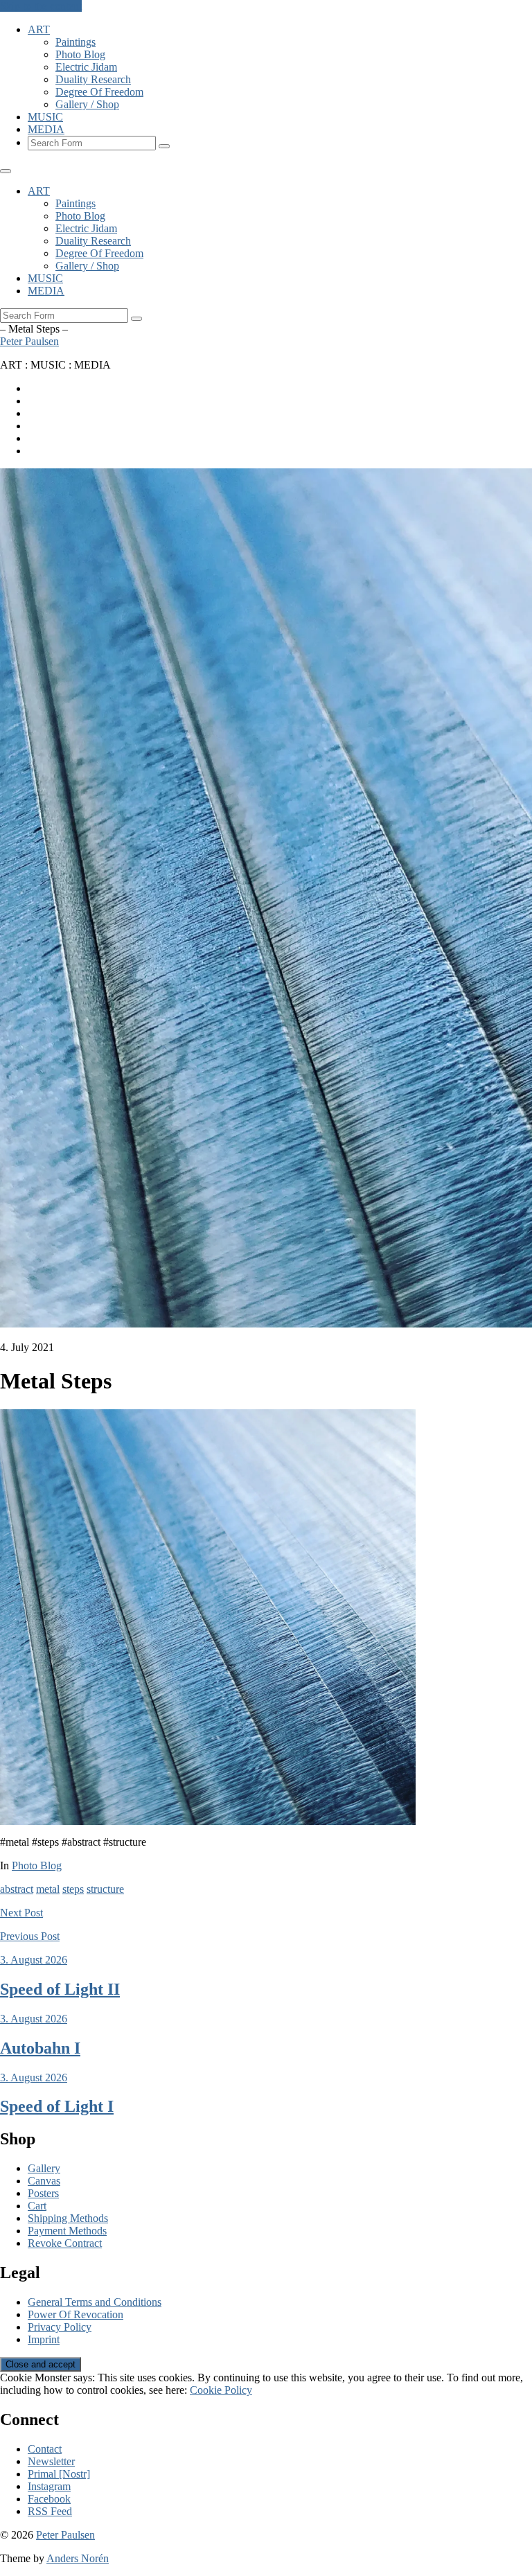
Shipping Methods (68, 2218)
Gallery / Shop (87, 104)
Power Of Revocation (76, 2314)
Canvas (44, 2181)
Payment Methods (67, 2231)
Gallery (44, 2168)
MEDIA (46, 129)
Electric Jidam (86, 67)
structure (105, 1889)
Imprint (44, 2339)
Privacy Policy (60, 2327)
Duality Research (93, 79)
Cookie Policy (221, 2390)
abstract (17, 1889)
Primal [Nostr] (59, 2474)
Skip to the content (41, 6)
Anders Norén (78, 2558)
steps (73, 1889)
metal (48, 1889)
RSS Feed (50, 2511)
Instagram (49, 2486)
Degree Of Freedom (99, 92)
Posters (43, 2193)
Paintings (76, 42)
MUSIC (45, 117)
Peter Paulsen (29, 341)
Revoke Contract (65, 2243)
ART (39, 29)
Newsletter (51, 2461)
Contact (45, 2449)
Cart (37, 2206)
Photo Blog (80, 54)
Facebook (49, 2499)
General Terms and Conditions (95, 2302)
